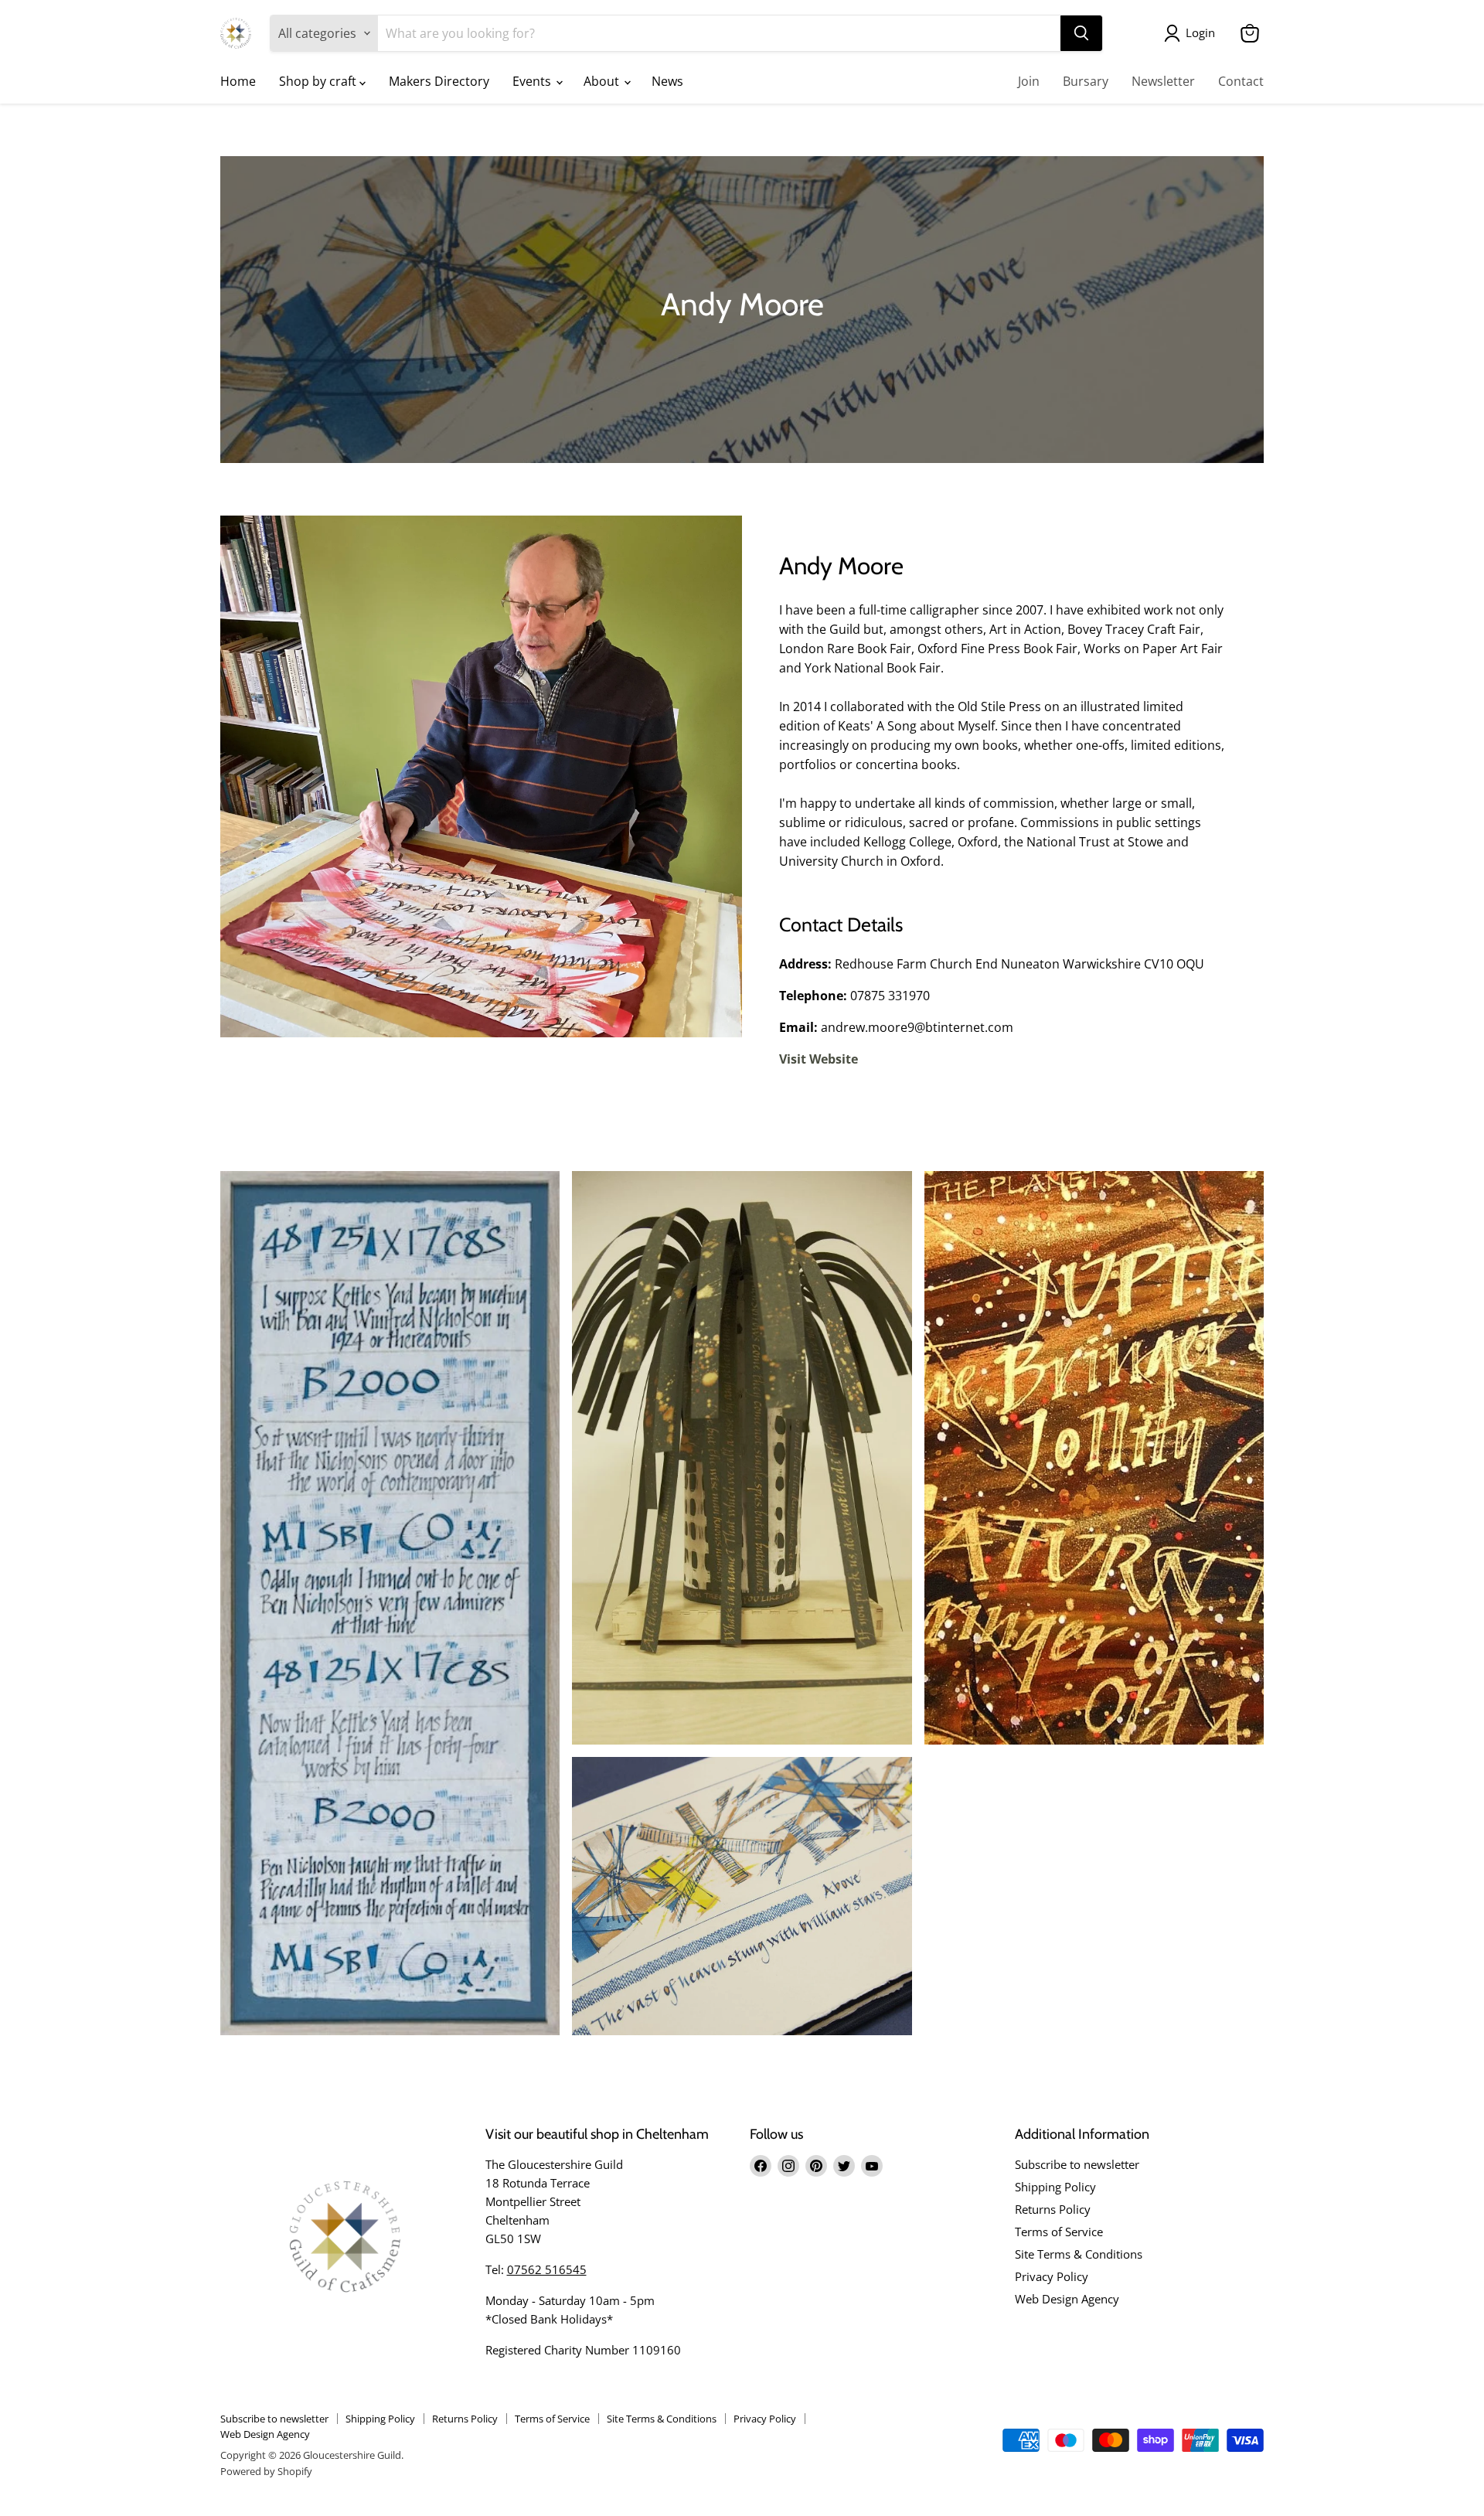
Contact (1241, 81)
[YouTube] (872, 2166)
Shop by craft (319, 81)
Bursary (1086, 81)
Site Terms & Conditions (1079, 2254)
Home (238, 81)
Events (533, 81)
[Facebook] (761, 2166)
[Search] (1081, 33)
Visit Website (819, 1059)
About (603, 81)
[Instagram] (788, 2166)
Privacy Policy (1052, 2276)
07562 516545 (547, 2269)
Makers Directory (439, 81)
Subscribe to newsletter (1077, 2164)
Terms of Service (1059, 2232)
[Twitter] (844, 2166)
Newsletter (1163, 81)
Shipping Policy (1055, 2187)
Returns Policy (1053, 2209)
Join (1029, 81)
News (667, 81)
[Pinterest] (816, 2166)
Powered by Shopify (266, 2471)
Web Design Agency (1067, 2299)
